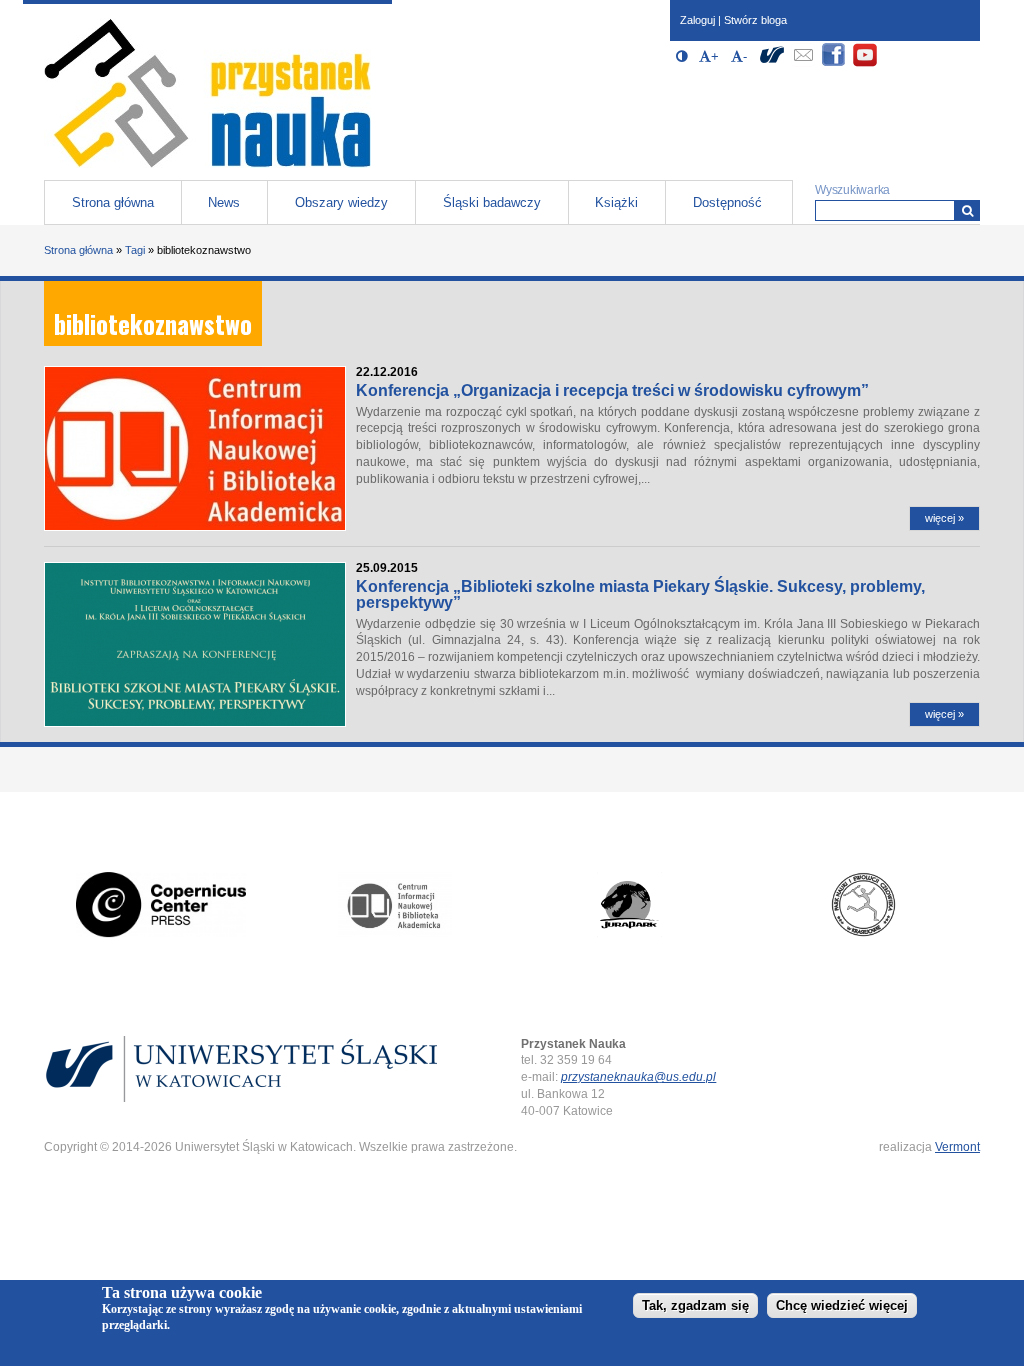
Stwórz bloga (755, 20)
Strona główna (113, 202)
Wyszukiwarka (852, 190)
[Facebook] (834, 63)
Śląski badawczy (492, 202)
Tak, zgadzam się (695, 1305)
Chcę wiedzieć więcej (842, 1305)
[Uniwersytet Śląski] (772, 63)
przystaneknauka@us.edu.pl (638, 1077)
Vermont (957, 1147)
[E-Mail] (803, 63)
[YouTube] (865, 63)
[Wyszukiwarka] (967, 210)
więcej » (944, 518)
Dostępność (727, 202)
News (224, 202)
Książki (616, 202)
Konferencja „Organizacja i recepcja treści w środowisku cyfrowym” (612, 390)
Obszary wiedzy (341, 202)
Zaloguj (697, 20)
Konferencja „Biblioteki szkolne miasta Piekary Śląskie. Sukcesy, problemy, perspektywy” (640, 594)
